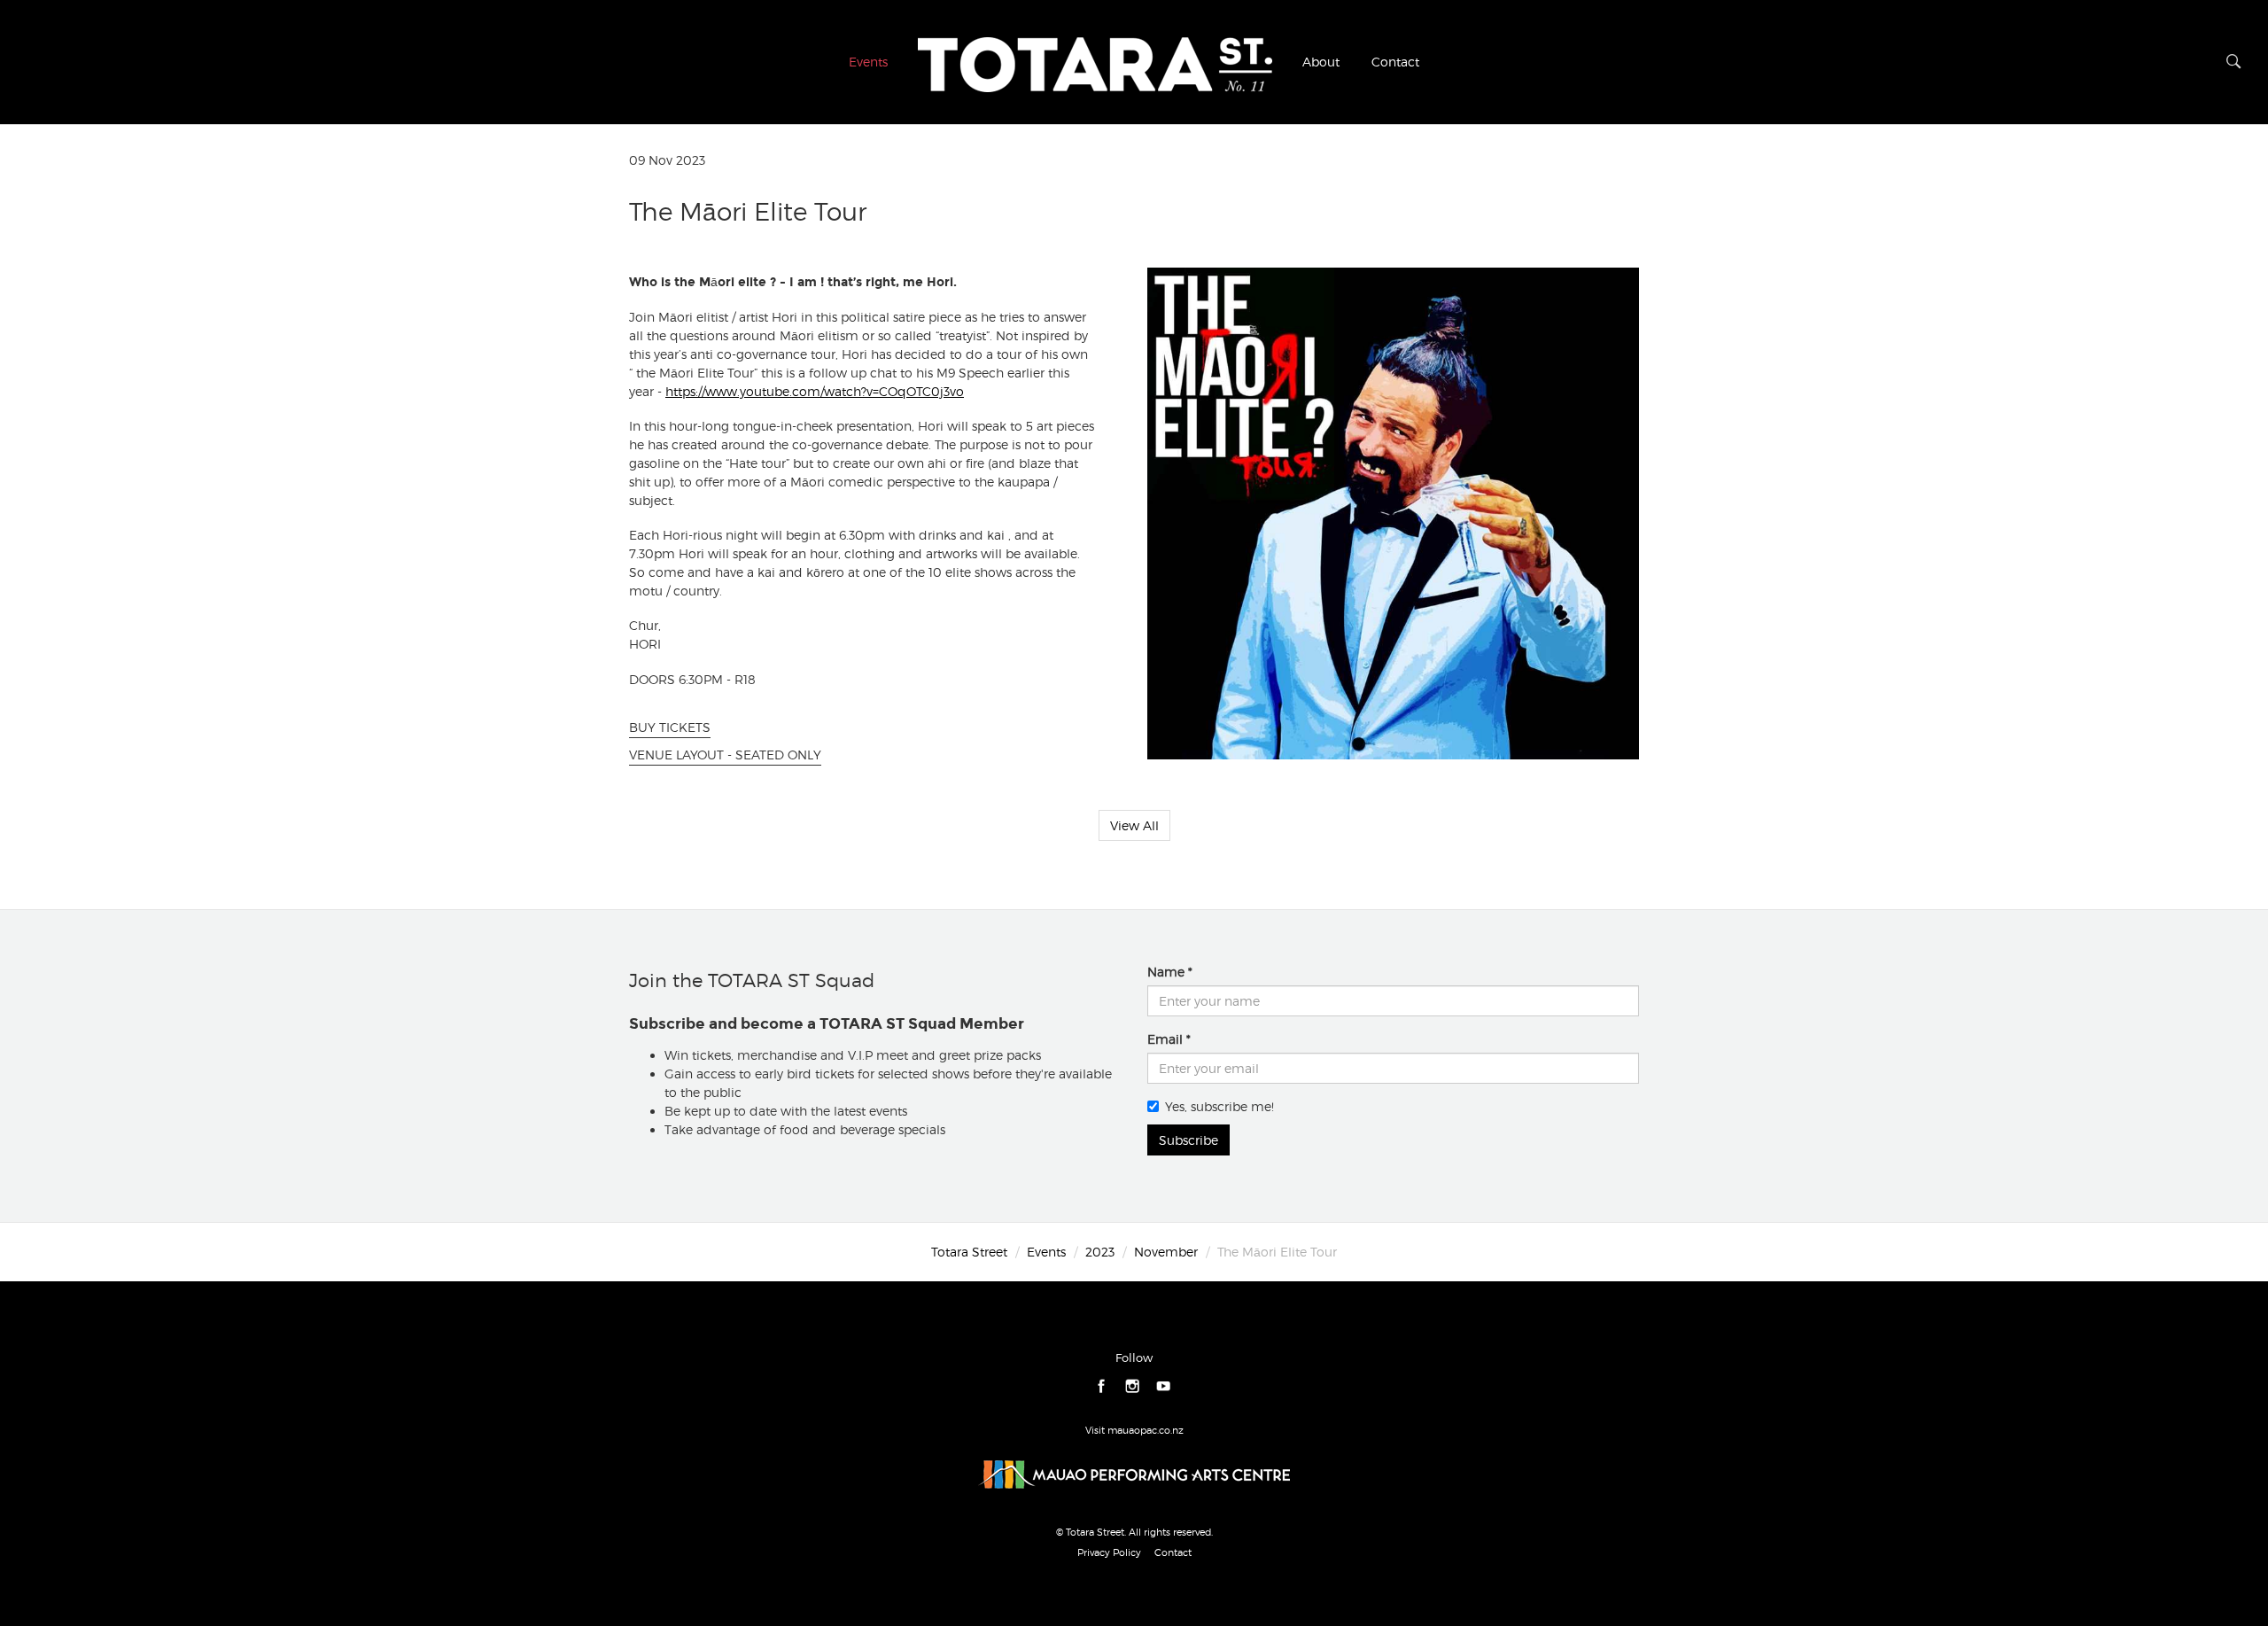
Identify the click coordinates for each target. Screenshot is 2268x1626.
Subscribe (1188, 1140)
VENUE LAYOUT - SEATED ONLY (725, 755)
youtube (1164, 1387)
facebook (1102, 1387)
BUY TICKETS (670, 727)
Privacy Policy (1109, 1552)
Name (1166, 972)
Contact (1395, 62)
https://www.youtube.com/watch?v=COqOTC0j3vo (815, 391)
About (1321, 62)
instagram (1133, 1387)
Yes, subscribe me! (1219, 1106)
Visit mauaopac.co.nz (1134, 1430)
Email (1165, 1039)
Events (868, 62)
